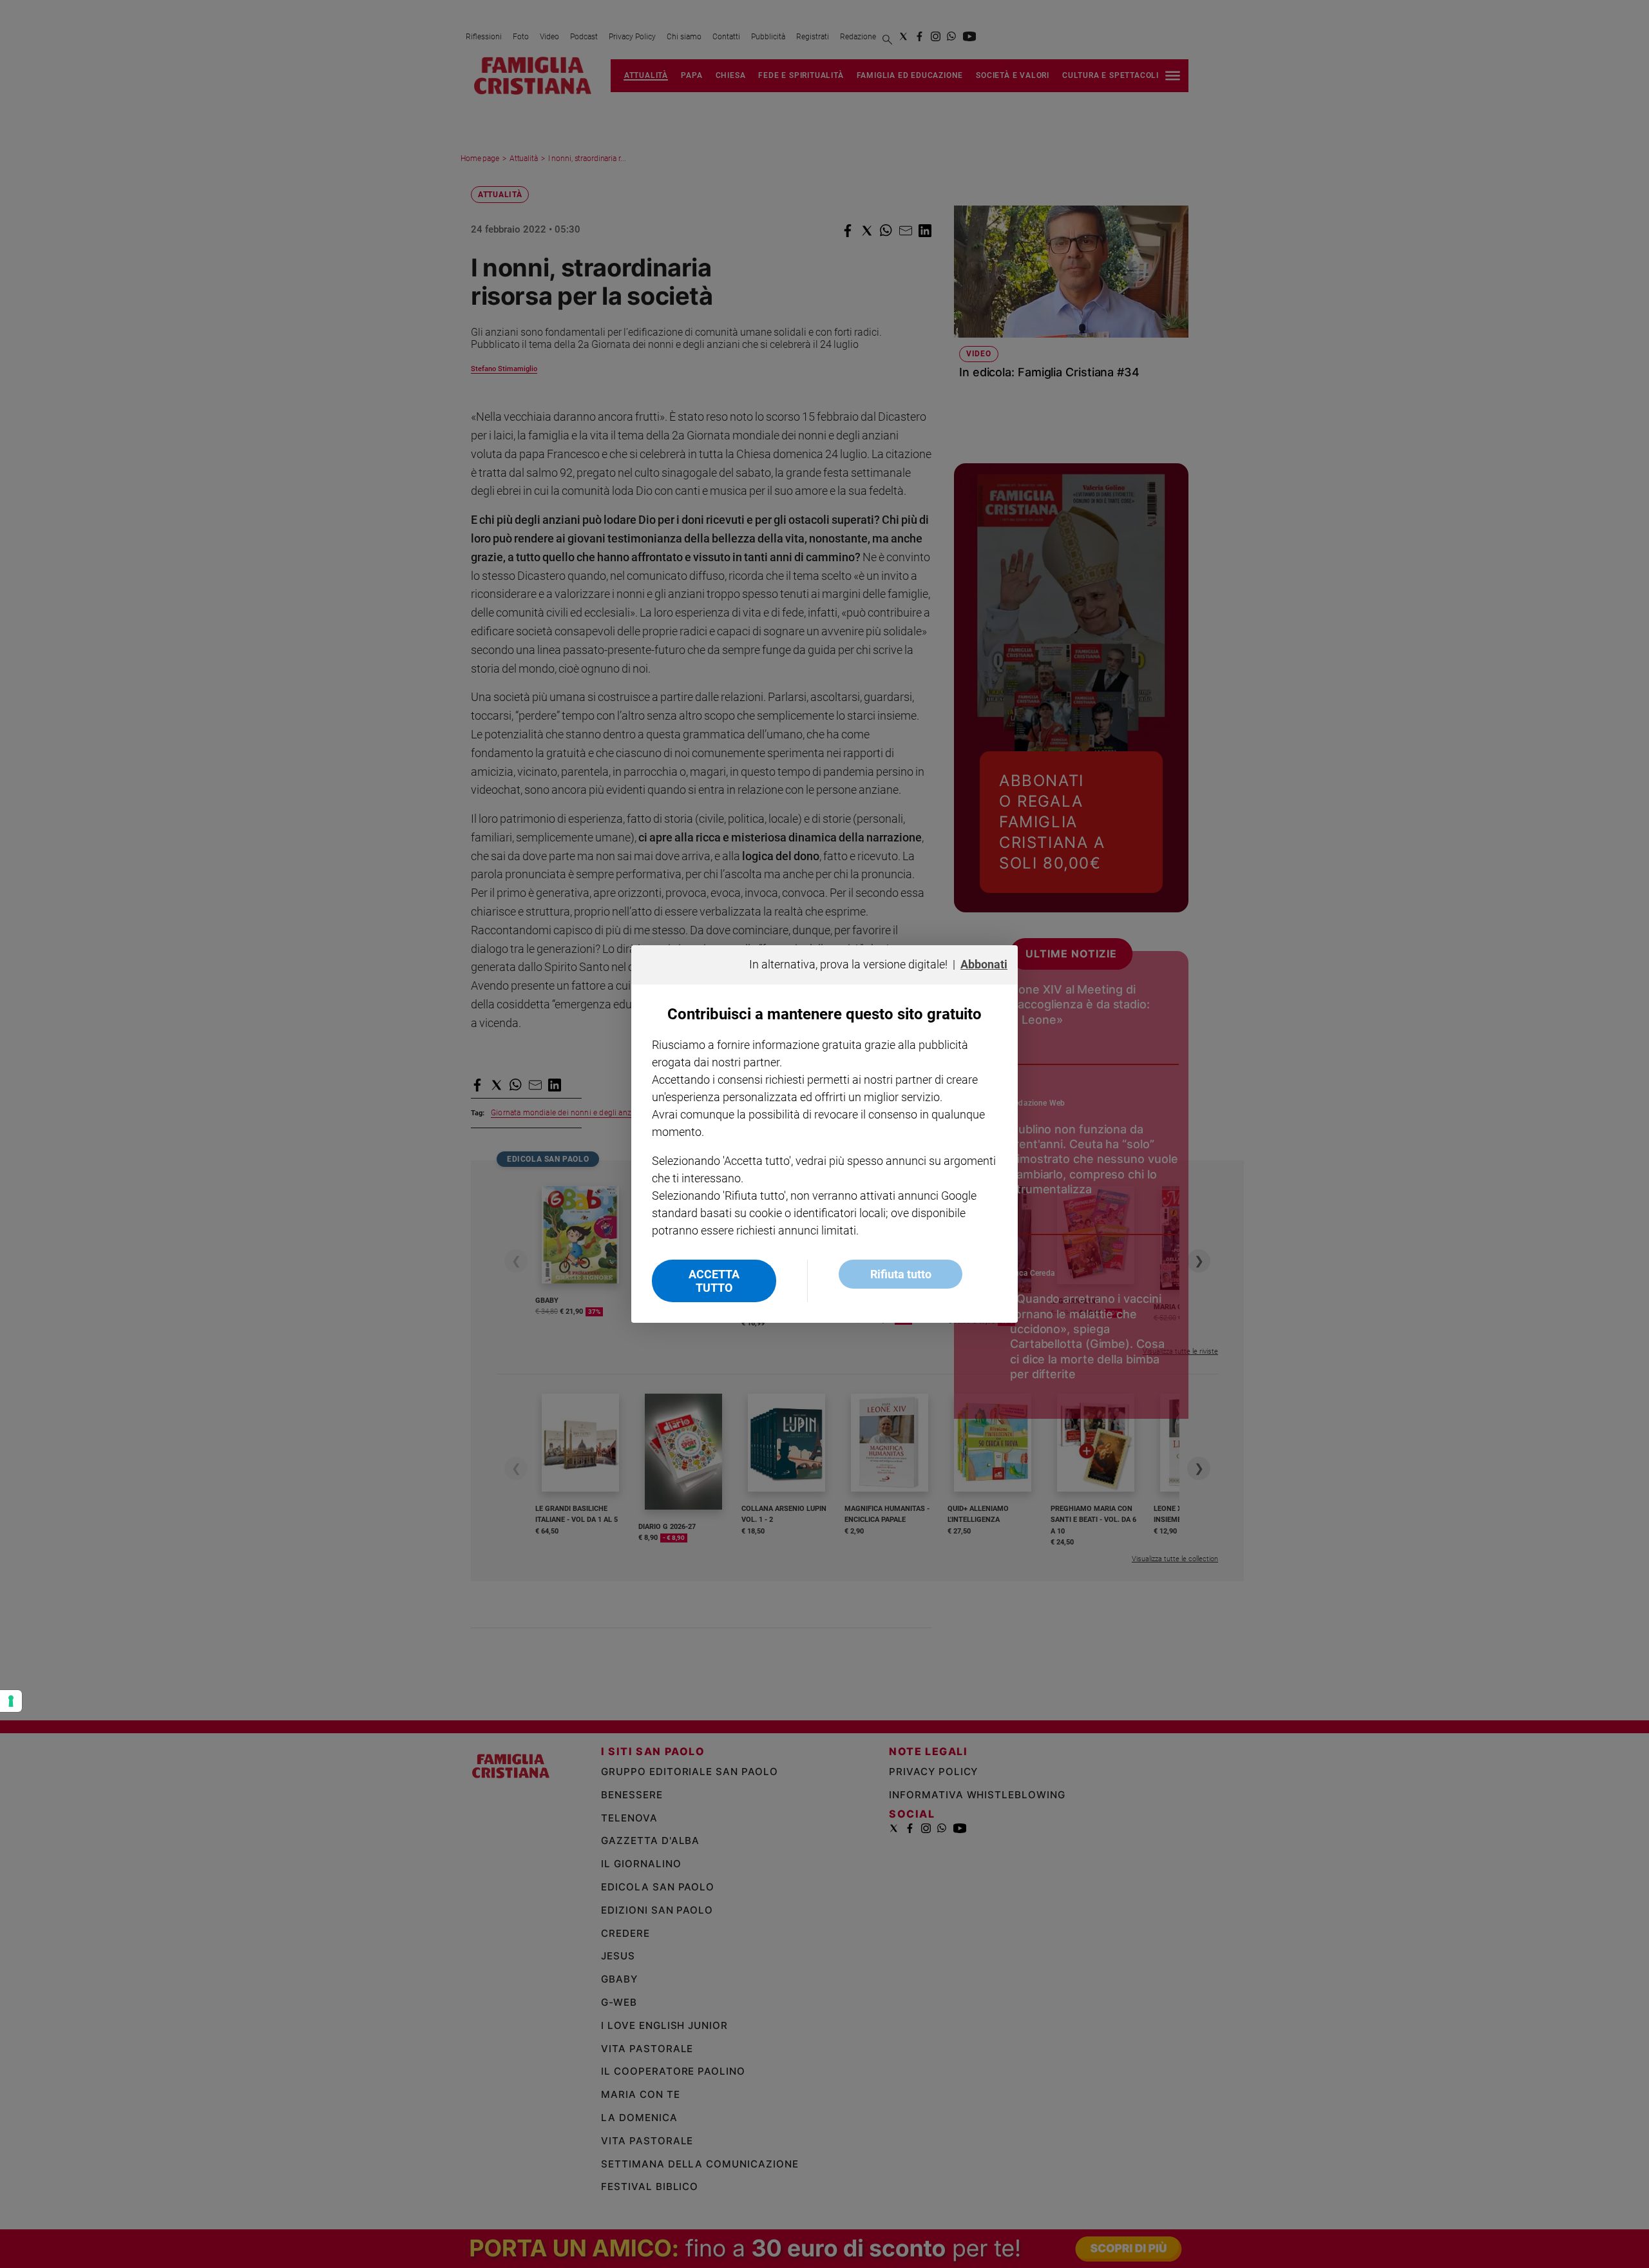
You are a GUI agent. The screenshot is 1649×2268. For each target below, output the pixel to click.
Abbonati (984, 964)
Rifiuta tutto (901, 1274)
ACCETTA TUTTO (714, 1281)
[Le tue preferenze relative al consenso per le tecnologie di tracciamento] (11, 1701)
